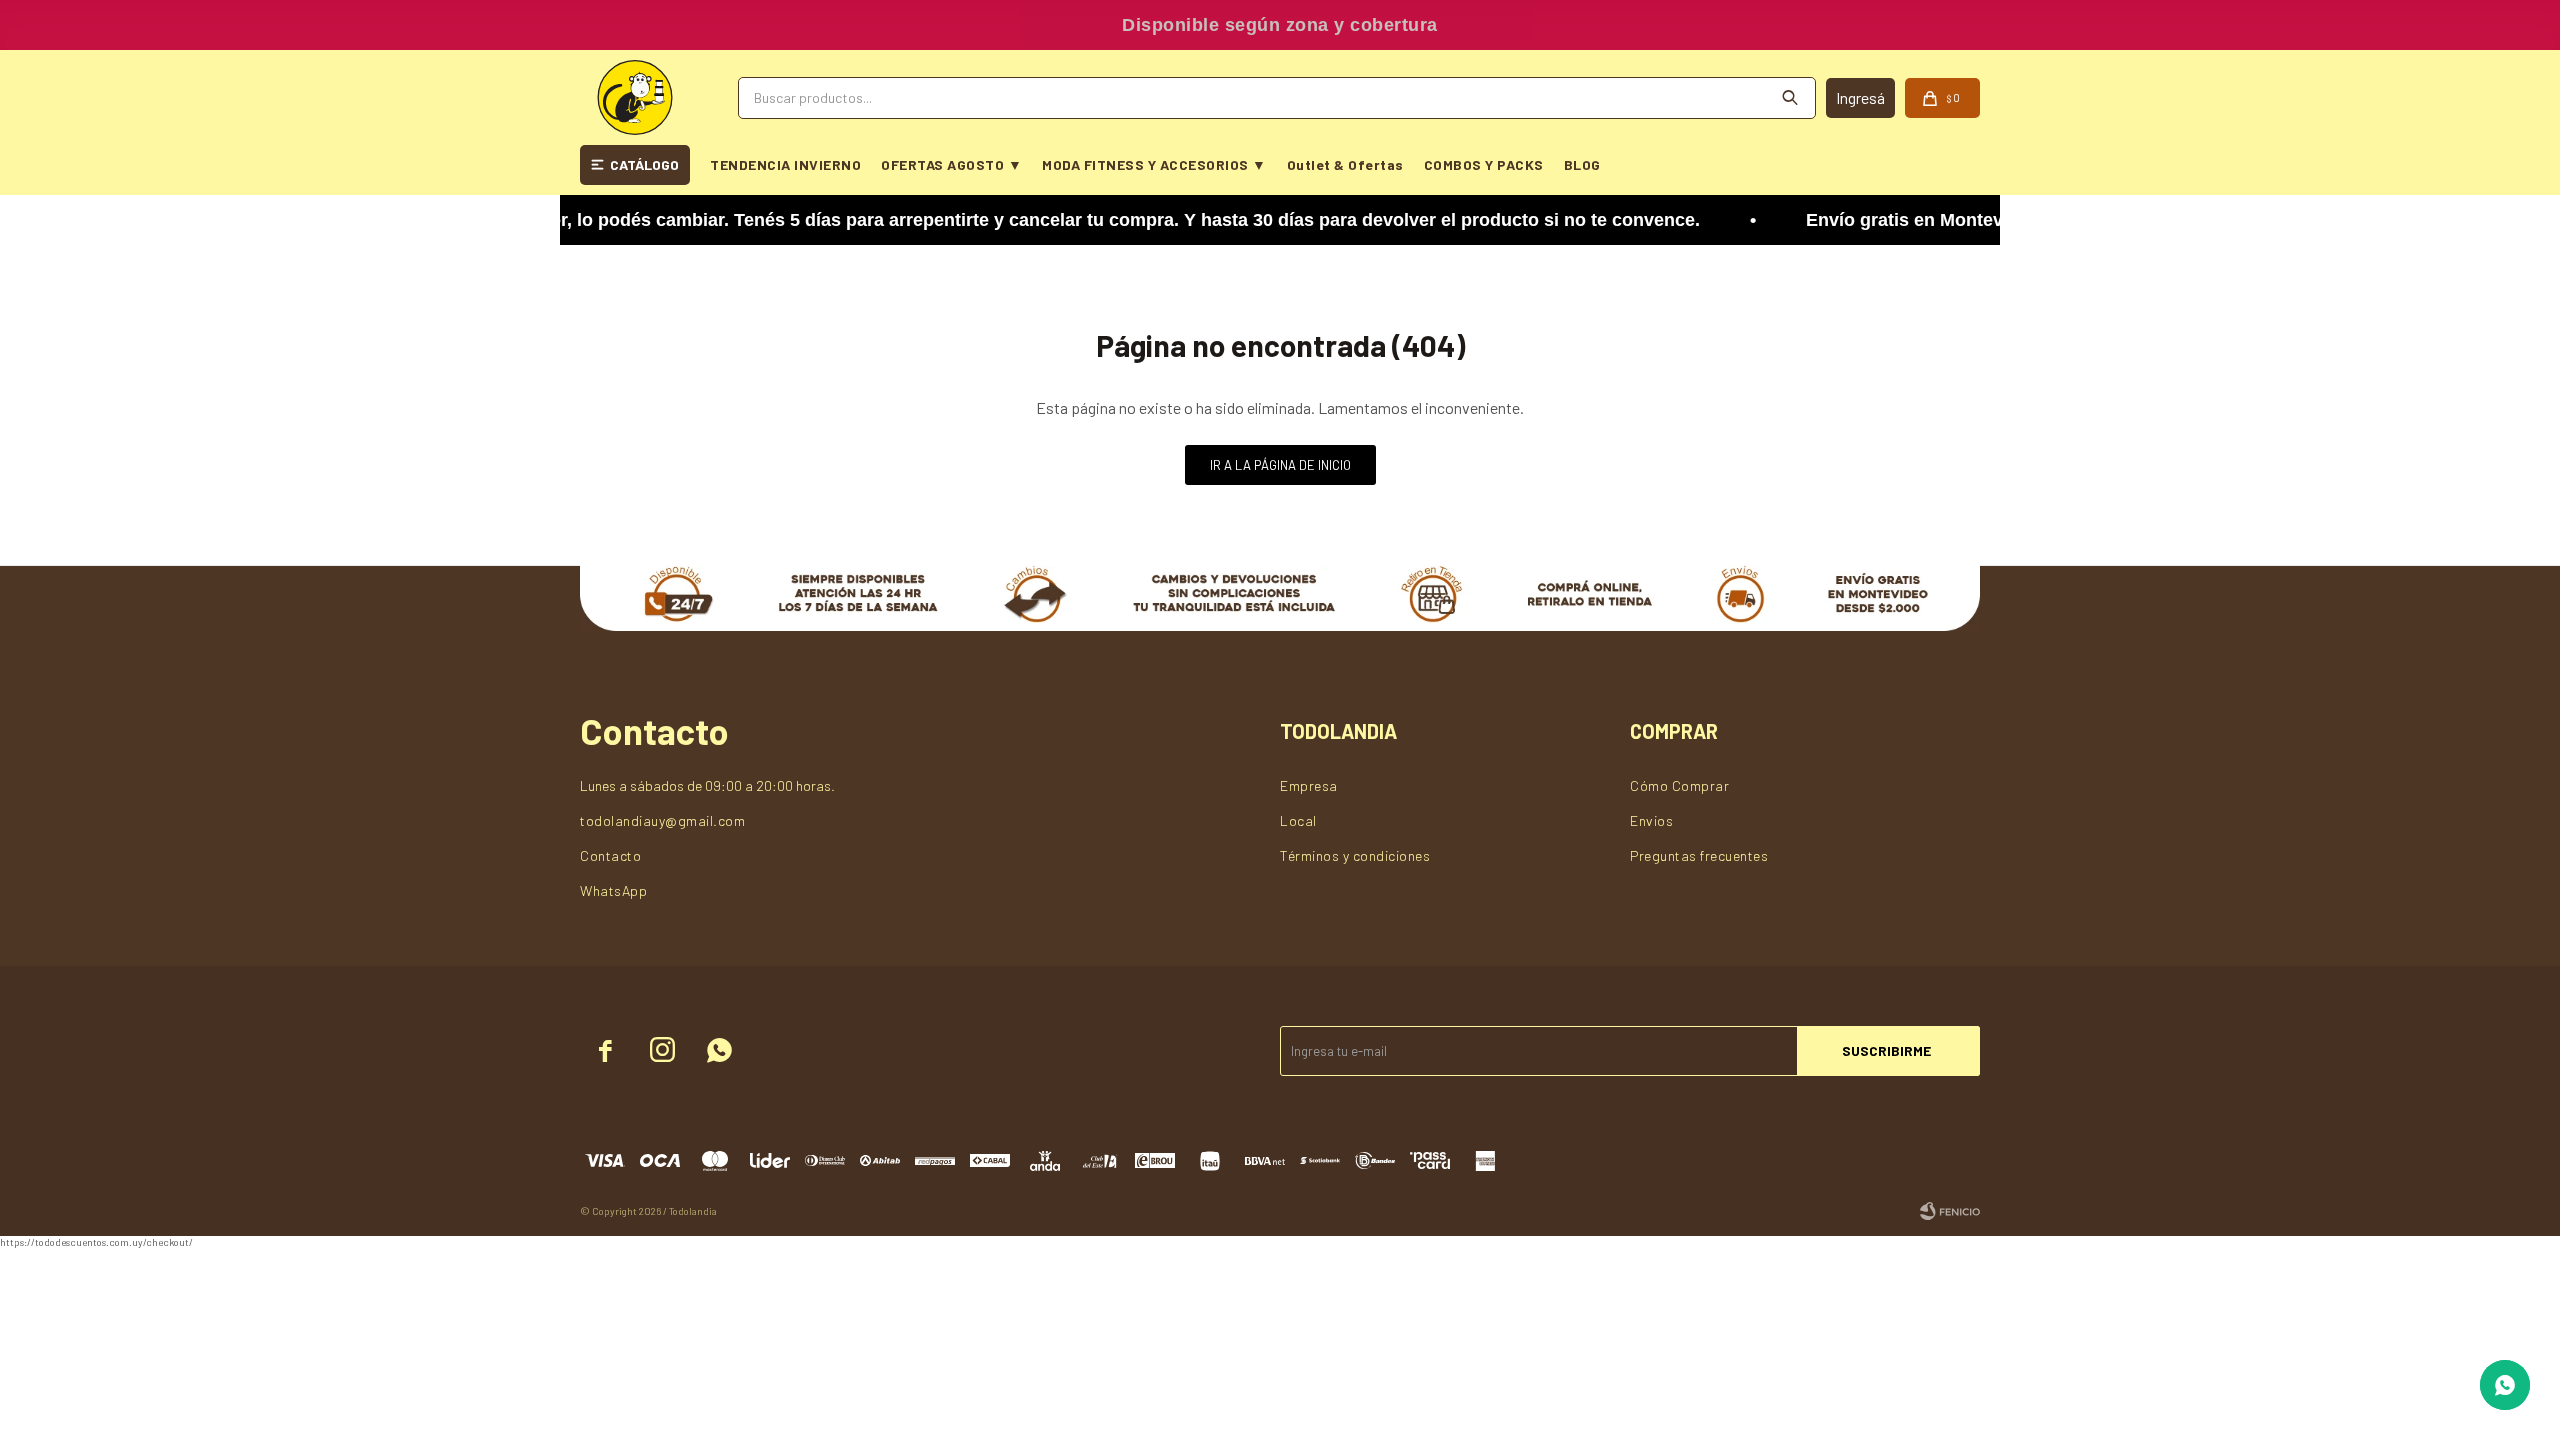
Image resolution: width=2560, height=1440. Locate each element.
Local (1298, 820)
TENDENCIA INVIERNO (785, 164)
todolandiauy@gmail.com (662, 820)
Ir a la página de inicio (1280, 465)
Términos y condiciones (1355, 855)
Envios (1651, 820)
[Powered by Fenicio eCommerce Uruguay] (1950, 1211)
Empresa (1309, 785)
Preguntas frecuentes (1699, 855)
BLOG (1582, 164)
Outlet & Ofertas (1345, 164)
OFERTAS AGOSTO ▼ (951, 164)
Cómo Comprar (1679, 785)
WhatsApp (613, 890)
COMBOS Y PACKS (1484, 164)
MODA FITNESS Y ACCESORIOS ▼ (1154, 164)
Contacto (610, 855)
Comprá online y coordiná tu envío (1280, 25)
